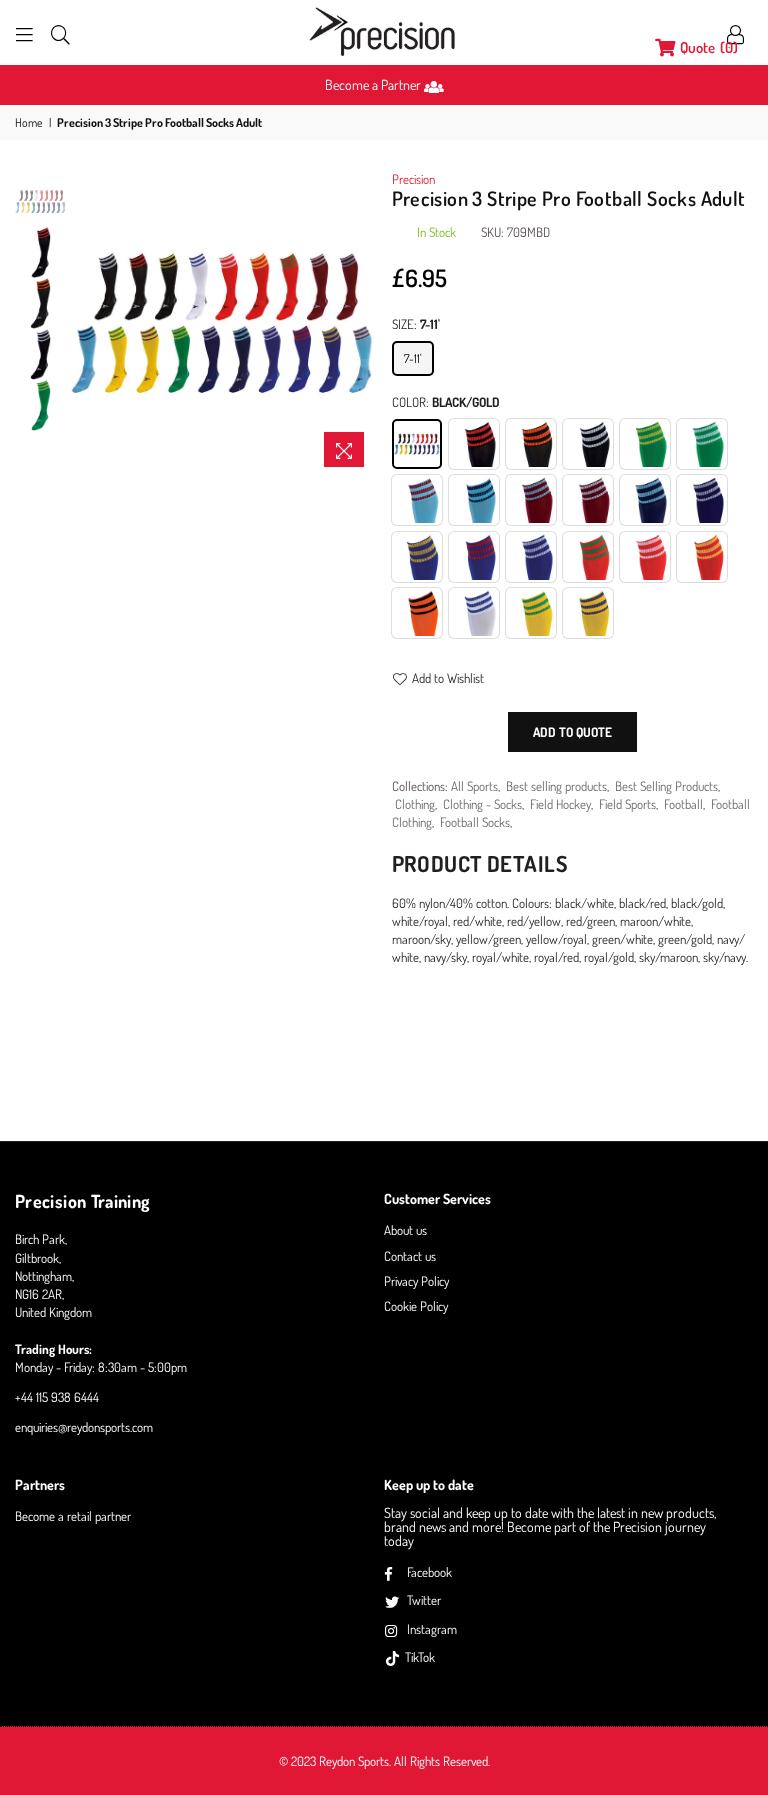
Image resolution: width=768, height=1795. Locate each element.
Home (29, 122)
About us (405, 1230)
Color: (446, 402)
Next (359, 323)
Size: (416, 324)
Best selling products (556, 786)
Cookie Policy (416, 1306)
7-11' (413, 358)
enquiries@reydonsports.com (84, 1427)
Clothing (415, 804)
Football (683, 804)
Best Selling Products (666, 786)
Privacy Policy (416, 1281)
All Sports (474, 786)
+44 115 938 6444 (57, 1397)
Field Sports (627, 804)
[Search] (60, 33)
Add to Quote (572, 732)
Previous (86, 323)
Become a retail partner (73, 1516)
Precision (413, 179)
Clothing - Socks (482, 804)
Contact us (410, 1256)
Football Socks (475, 822)
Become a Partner (374, 84)
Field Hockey (560, 804)
